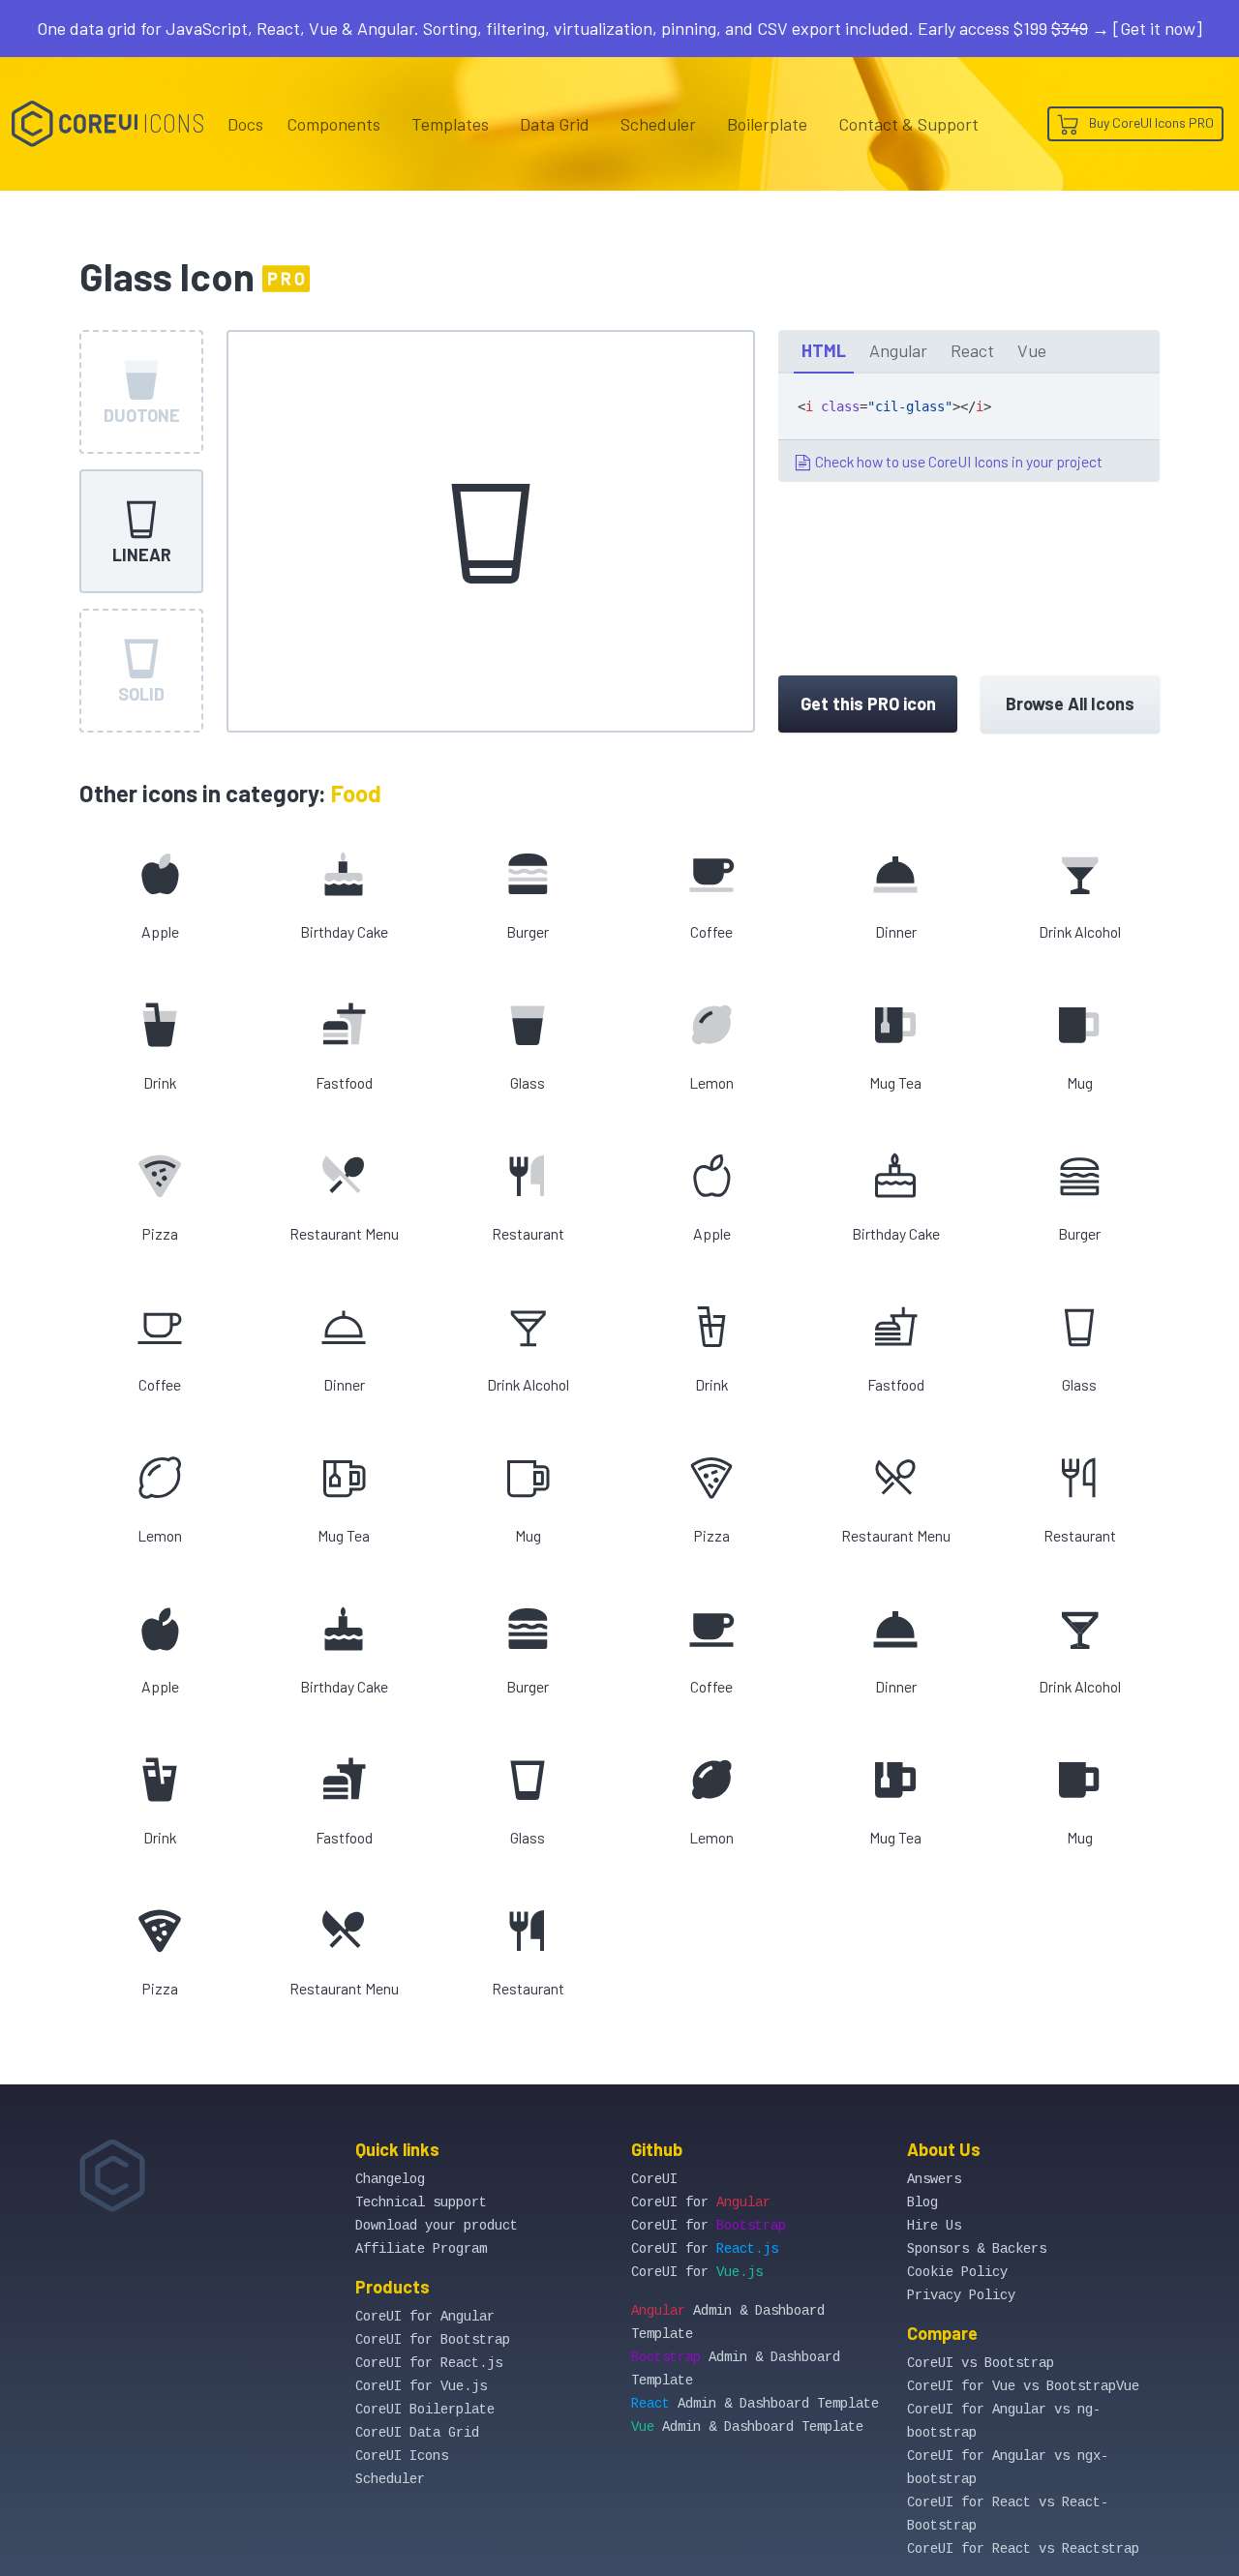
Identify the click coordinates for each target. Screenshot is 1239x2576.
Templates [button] (450, 124)
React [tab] (972, 350)
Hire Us (934, 2226)
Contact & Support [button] (908, 124)
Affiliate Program (421, 2249)
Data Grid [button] (555, 124)
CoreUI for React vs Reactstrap (1023, 2549)
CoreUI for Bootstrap (433, 2340)
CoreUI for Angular (425, 2317)
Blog (922, 2202)
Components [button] (333, 124)
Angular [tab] (898, 350)
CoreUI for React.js (429, 2363)
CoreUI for (701, 2202)
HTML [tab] (824, 350)
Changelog (390, 2179)
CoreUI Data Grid (417, 2433)
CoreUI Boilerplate (425, 2410)
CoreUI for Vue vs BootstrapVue (1023, 2386)
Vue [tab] (1032, 350)
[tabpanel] (969, 428)
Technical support (421, 2202)
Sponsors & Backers (977, 2249)
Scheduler (658, 124)
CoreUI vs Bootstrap (981, 2363)
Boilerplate (767, 124)
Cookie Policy (957, 2272)
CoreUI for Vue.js (421, 2386)
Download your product (437, 2226)
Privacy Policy (961, 2295)
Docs (245, 124)
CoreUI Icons (402, 2456)
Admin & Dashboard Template (755, 2404)
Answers (934, 2179)
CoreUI (654, 2179)
